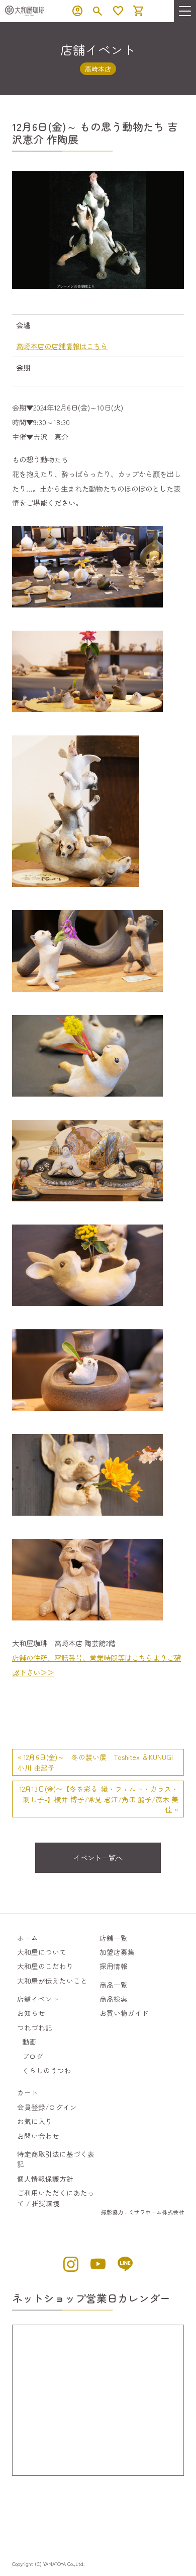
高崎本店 (98, 69)
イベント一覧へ (98, 1857)
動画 (29, 2042)
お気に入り (35, 2121)
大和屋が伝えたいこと (52, 1981)
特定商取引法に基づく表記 (56, 2159)
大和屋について (42, 1952)
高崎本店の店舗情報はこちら (62, 346)
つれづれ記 (35, 2027)
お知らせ (31, 2013)
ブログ (33, 2056)
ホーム (28, 1938)
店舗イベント (38, 1999)
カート (28, 2092)
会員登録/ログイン (47, 2107)
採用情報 (114, 1966)
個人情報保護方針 (45, 2179)
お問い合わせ (38, 2136)
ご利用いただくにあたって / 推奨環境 (56, 2198)
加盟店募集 (117, 1952)
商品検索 (114, 1999)
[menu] (185, 11)
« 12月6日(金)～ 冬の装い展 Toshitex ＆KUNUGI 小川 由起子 (99, 1762)
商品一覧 (114, 1985)
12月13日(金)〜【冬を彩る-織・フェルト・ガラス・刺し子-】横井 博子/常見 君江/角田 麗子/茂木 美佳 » (99, 1799)
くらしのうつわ (47, 2070)
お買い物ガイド (124, 2013)
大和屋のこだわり (45, 1966)
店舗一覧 (114, 1938)
